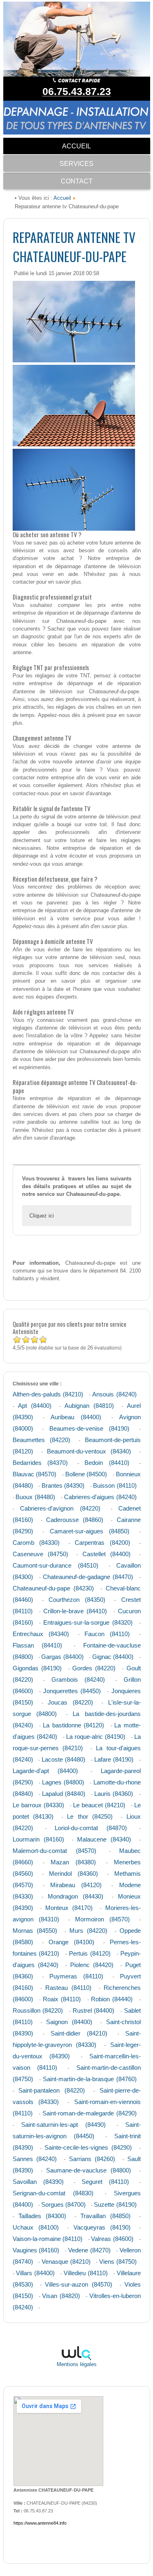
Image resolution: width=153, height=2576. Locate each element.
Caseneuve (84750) (40, 1554)
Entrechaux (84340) (41, 1634)
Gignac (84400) (113, 1657)
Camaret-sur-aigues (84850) (90, 1531)
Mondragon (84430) (75, 1896)
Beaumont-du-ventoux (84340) (89, 1451)
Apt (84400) (35, 1406)
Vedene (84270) (89, 2250)
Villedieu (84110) (86, 2273)
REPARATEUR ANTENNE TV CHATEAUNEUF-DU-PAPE (74, 247)
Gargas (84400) (62, 1657)
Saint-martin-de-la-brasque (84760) (90, 2079)
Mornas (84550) (35, 1931)
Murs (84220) (88, 1931)
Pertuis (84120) (90, 1953)
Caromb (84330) (36, 1543)
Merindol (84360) (73, 1874)
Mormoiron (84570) (102, 1919)
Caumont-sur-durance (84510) (55, 1565)
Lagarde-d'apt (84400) (45, 1771)
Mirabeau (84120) (76, 1885)
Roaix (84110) (62, 1999)
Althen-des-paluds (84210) (48, 1394)
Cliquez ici (42, 1216)
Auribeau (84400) (76, 1417)
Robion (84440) (112, 1999)
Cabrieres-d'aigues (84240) (100, 1497)
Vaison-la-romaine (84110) (48, 2239)
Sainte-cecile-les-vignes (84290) (88, 2147)
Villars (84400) (35, 2273)
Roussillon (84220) (38, 2010)
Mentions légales (77, 2364)
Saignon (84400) (69, 2022)
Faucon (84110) (107, 1634)
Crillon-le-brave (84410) (75, 1611)
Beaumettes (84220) (41, 1440)
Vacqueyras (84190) (102, 2227)
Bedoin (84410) (107, 1463)
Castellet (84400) (106, 1554)
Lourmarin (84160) (38, 1839)
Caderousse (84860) (75, 1520)
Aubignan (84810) (89, 1406)
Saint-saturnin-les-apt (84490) (63, 2125)
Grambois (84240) (78, 1679)
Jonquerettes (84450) (72, 1691)
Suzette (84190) (115, 2204)
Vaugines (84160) (36, 2250)
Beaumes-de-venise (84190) (89, 1428)
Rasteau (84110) (68, 1988)
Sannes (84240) (35, 2159)
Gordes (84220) (94, 1668)
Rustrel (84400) (94, 2010)
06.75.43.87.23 (77, 91)
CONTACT (77, 181)
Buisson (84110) (115, 1485)
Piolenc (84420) (92, 1965)
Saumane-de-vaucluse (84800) (89, 2170)
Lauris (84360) (114, 1794)
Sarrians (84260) (92, 2159)
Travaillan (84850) (105, 2216)
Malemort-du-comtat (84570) (54, 1851)
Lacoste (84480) (63, 1759)
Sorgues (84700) (63, 2204)
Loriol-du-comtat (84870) (91, 1828)
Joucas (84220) (70, 1702)
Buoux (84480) (35, 1497)
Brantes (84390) (63, 1485)
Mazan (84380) (73, 1862)
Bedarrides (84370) (40, 1463)
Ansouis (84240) (114, 1394)
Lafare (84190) (114, 1759)
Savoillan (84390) (38, 2182)
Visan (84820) (61, 2296)
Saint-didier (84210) (79, 2033)
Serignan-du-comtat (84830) (53, 2193)
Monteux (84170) (69, 1908)
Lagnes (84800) (63, 1782)
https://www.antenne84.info (40, 2523)
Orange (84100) (71, 1942)
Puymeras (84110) (76, 1976)
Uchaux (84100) (36, 2227)
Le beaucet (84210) (99, 1805)
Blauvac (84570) (35, 1474)
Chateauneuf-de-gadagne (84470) (88, 1577)
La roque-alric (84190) (96, 1737)
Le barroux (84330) (38, 1805)
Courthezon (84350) (77, 1600)
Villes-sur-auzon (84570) (79, 2284)
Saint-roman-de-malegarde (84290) (90, 2113)
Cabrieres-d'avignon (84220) (60, 1508)
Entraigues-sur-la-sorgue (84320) (88, 1622)
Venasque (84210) (66, 2262)
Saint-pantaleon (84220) (52, 2090)
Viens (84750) (118, 2262)
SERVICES (76, 164)
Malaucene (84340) (104, 1839)
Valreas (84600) (112, 2239)
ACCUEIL (76, 146)
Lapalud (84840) (64, 1794)
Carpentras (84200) (102, 1543)
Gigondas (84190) (37, 1668)
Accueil (62, 198)
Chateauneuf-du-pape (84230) (53, 1588)
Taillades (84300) (42, 2216)
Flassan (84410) (38, 1645)
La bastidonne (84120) (73, 1725)
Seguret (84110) (105, 2182)
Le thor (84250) (90, 1816)
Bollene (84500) (86, 1474)
